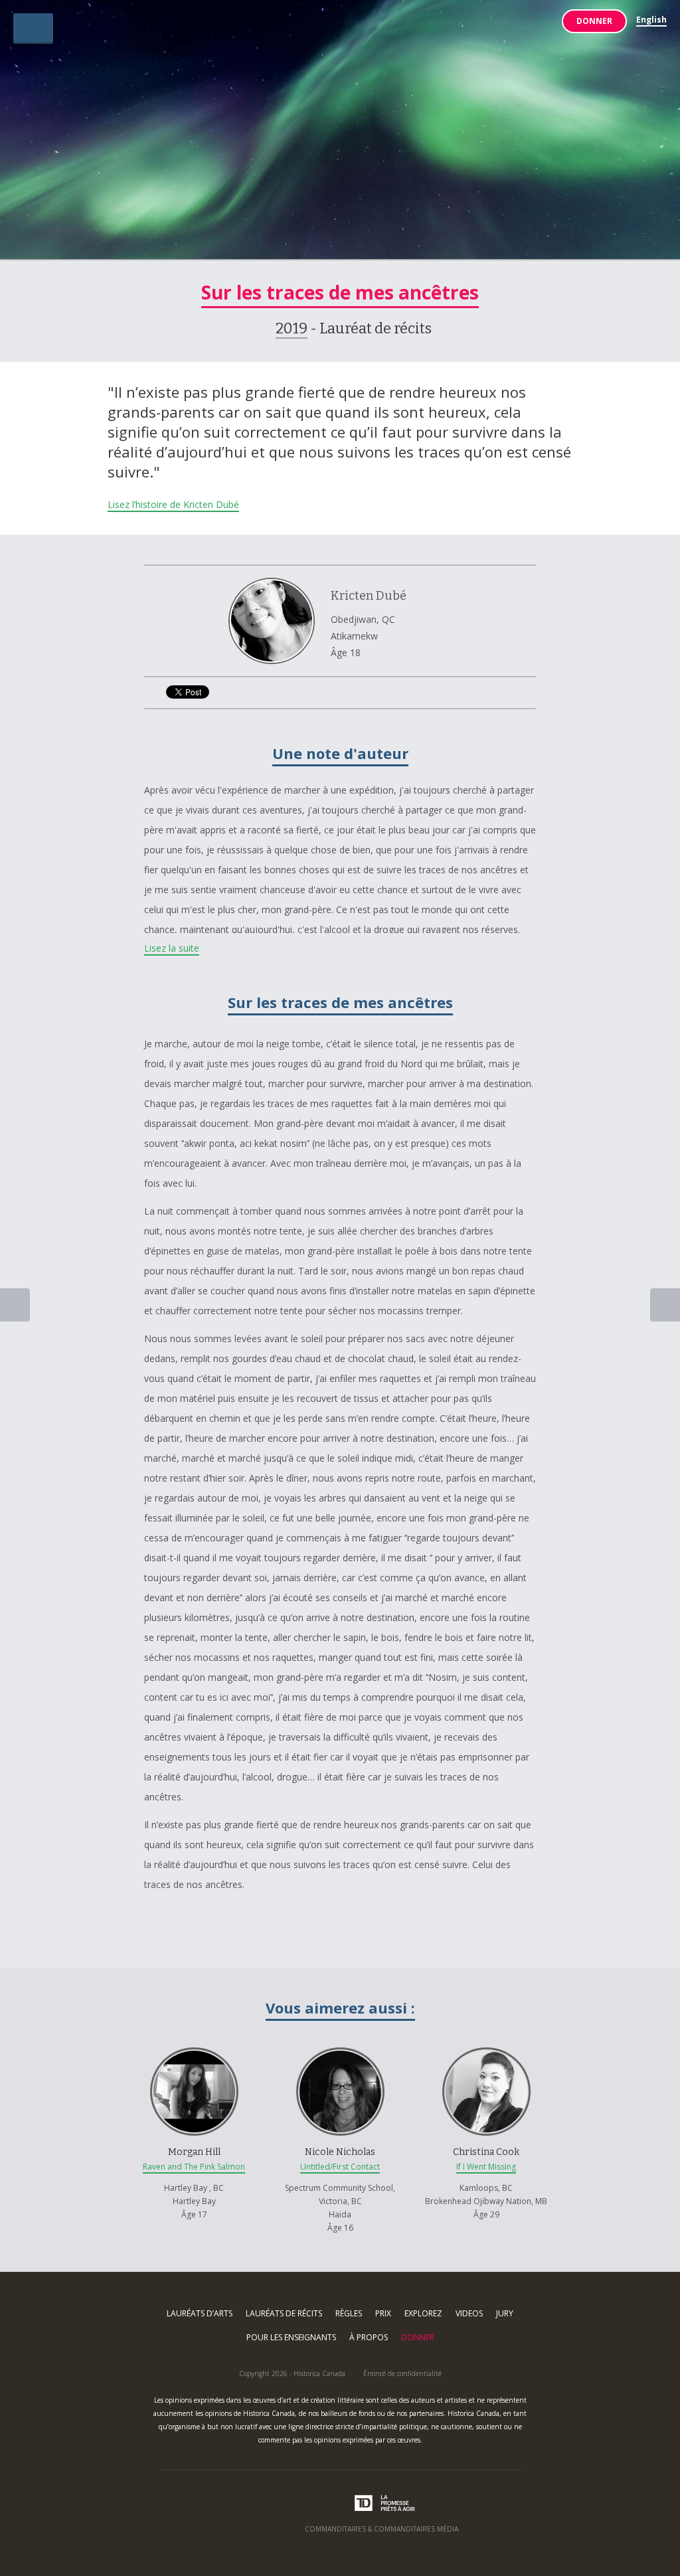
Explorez (423, 2313)
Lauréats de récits (284, 2313)
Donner (594, 21)
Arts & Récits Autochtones (340, 135)
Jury (505, 2313)
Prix (383, 2313)
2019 (292, 328)
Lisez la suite (172, 948)
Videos (469, 2313)
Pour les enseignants (291, 2337)
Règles (349, 2313)
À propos (369, 2337)
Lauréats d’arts (200, 2313)
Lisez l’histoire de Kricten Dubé (173, 504)
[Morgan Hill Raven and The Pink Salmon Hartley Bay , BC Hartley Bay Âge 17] (195, 2038)
